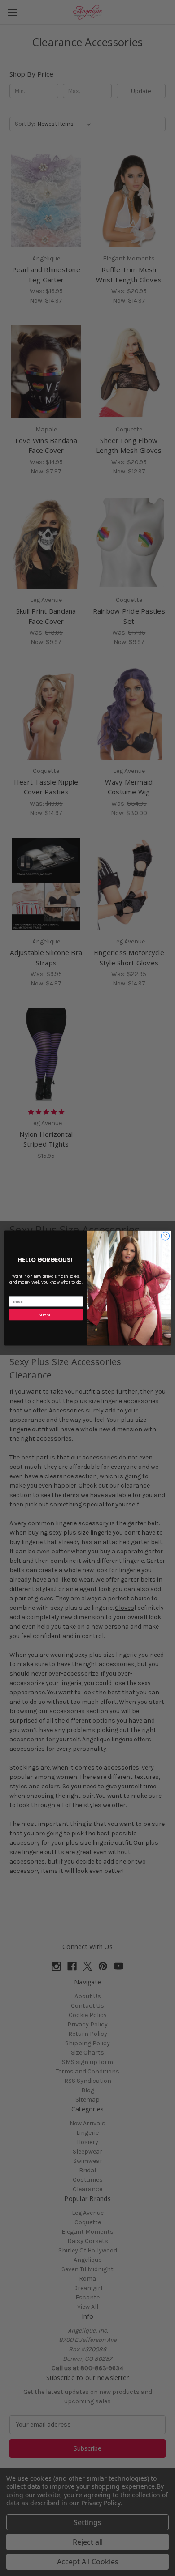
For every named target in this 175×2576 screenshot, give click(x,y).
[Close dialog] (165, 1236)
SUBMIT (46, 1315)
